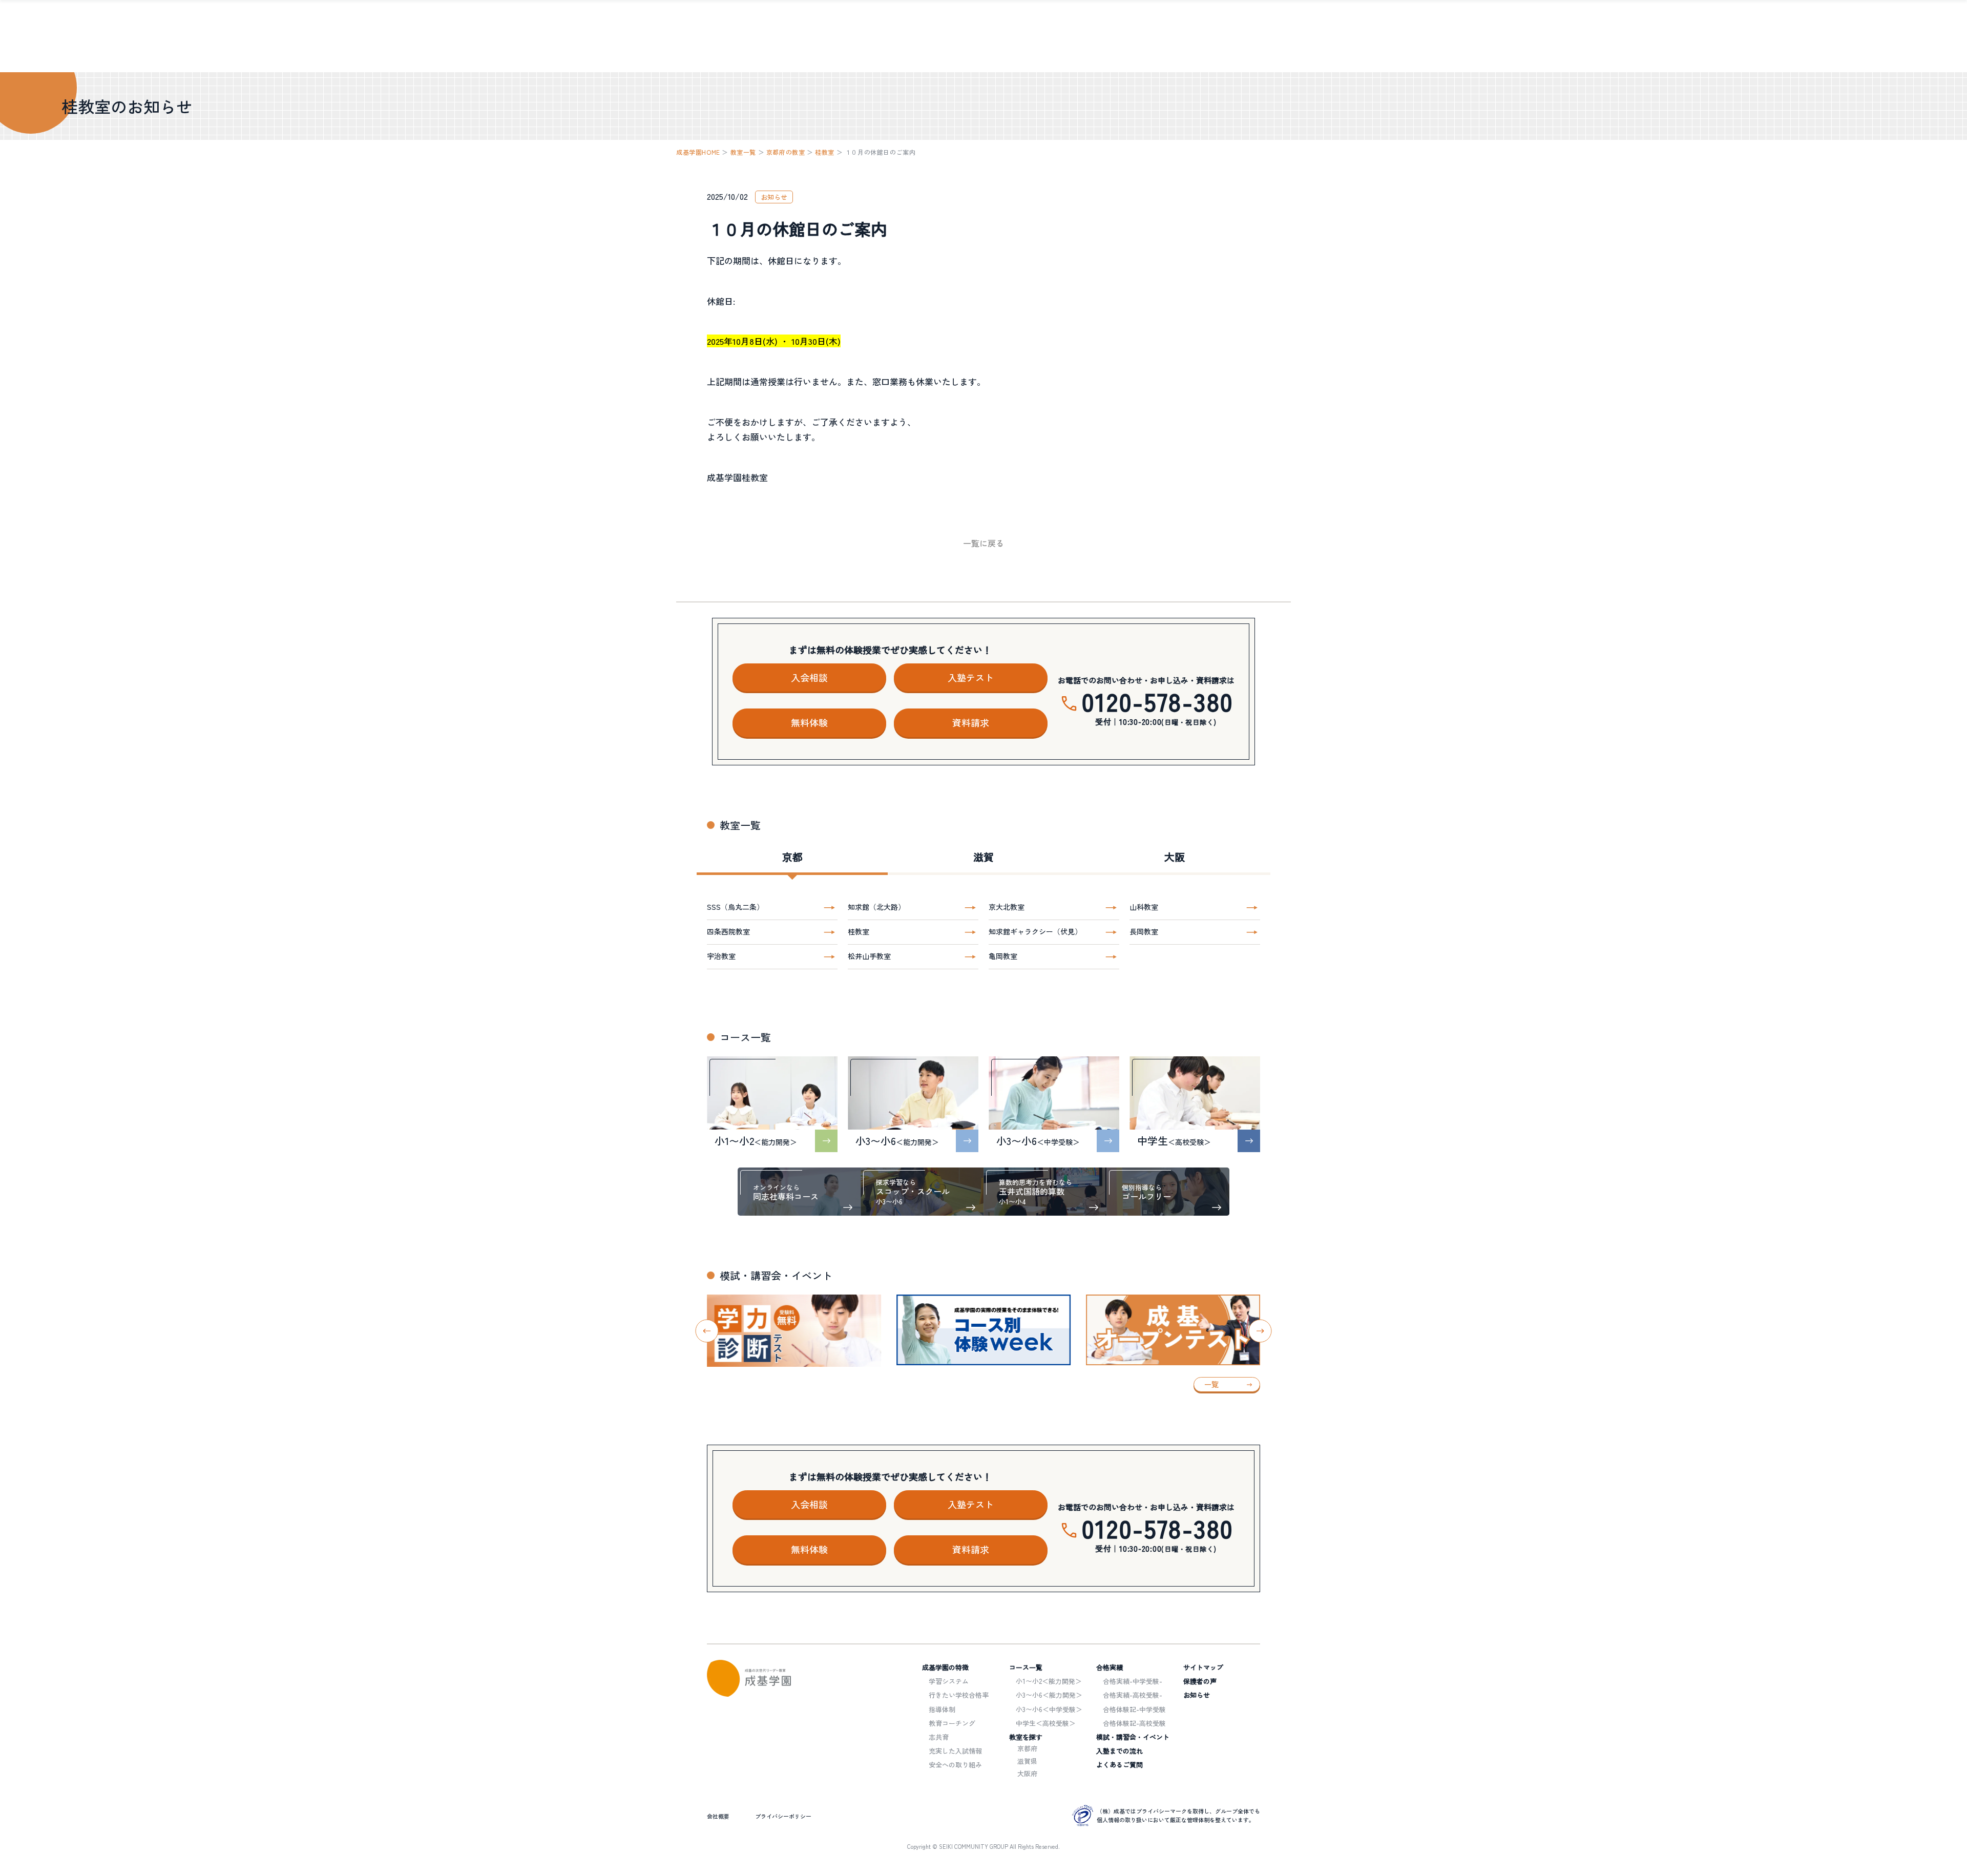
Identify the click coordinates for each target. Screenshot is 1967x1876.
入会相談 (809, 677)
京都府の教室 (786, 152)
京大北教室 (1007, 907)
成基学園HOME (698, 152)
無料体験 (809, 722)
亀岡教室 (1003, 956)
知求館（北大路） (876, 907)
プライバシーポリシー (783, 1816)
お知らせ (1197, 1695)
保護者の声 (1200, 1681)
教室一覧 (743, 152)
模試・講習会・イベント (1133, 1737)
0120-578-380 (1158, 701)
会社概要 (718, 1816)
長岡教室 (1144, 931)
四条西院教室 (728, 931)
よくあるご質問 (1119, 1765)
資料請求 (971, 722)
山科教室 (1144, 907)
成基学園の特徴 (945, 1667)
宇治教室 (721, 956)
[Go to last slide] (707, 1331)
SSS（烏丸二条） (735, 907)
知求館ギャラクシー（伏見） (1035, 931)
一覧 (1211, 1384)
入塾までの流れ (1119, 1751)
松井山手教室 (869, 956)
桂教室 (825, 152)
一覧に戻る (983, 543)
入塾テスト (971, 677)
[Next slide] (1260, 1331)
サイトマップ (1203, 1667)
